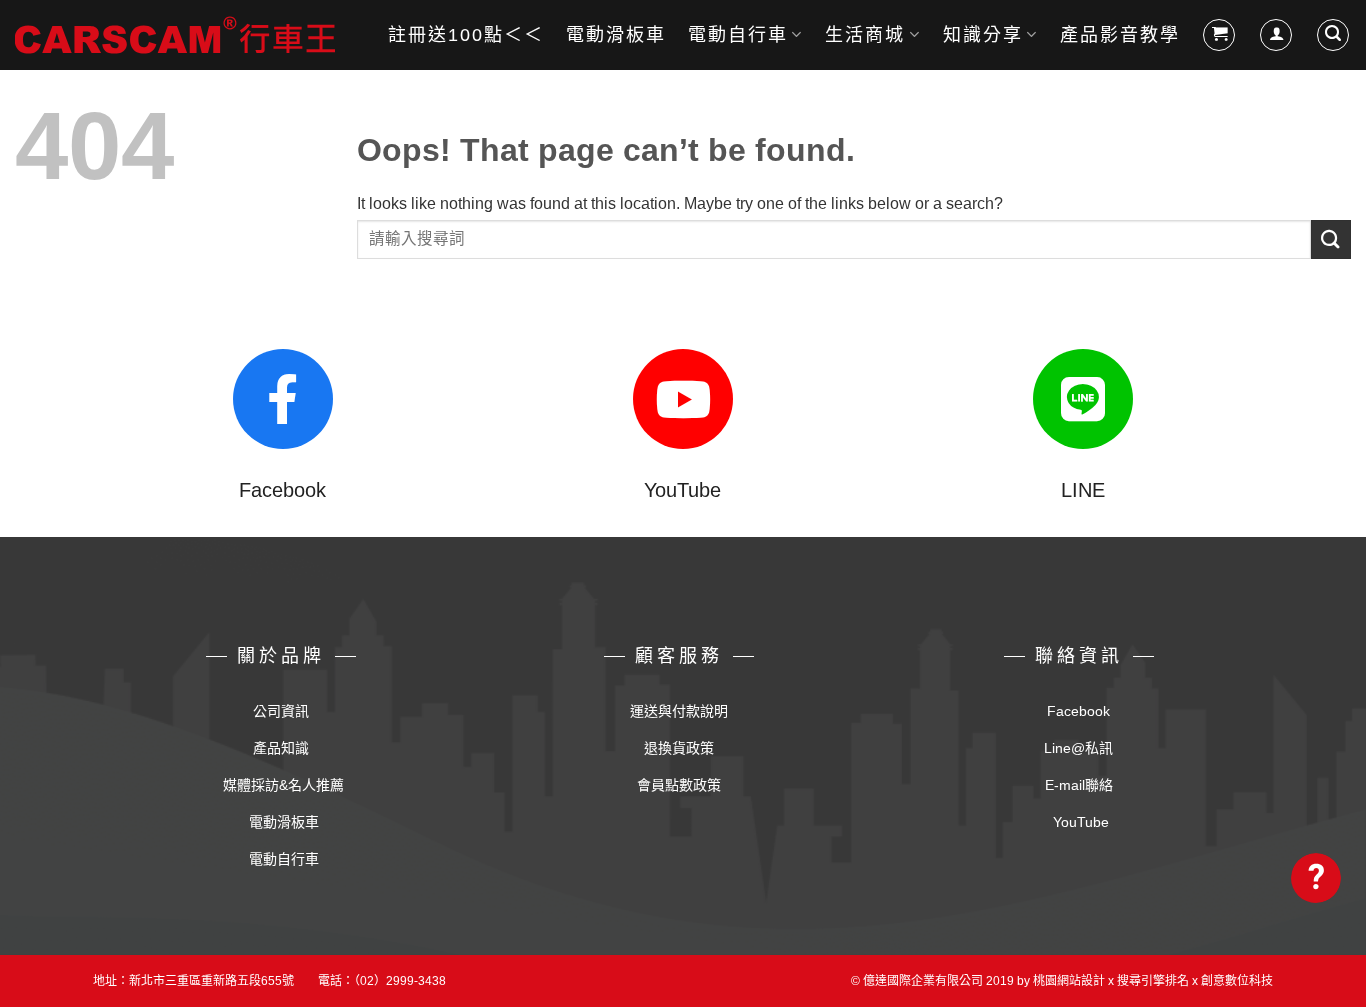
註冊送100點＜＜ (466, 35)
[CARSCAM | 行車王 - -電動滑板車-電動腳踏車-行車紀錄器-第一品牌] (175, 35)
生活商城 (865, 35)
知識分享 (983, 35)
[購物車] (1219, 35)
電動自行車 (738, 35)
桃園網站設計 (1069, 981)
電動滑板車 (616, 35)
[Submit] (1331, 239)
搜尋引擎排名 (1153, 981)
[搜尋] (1333, 35)
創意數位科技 (1237, 981)
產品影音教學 (1120, 35)
